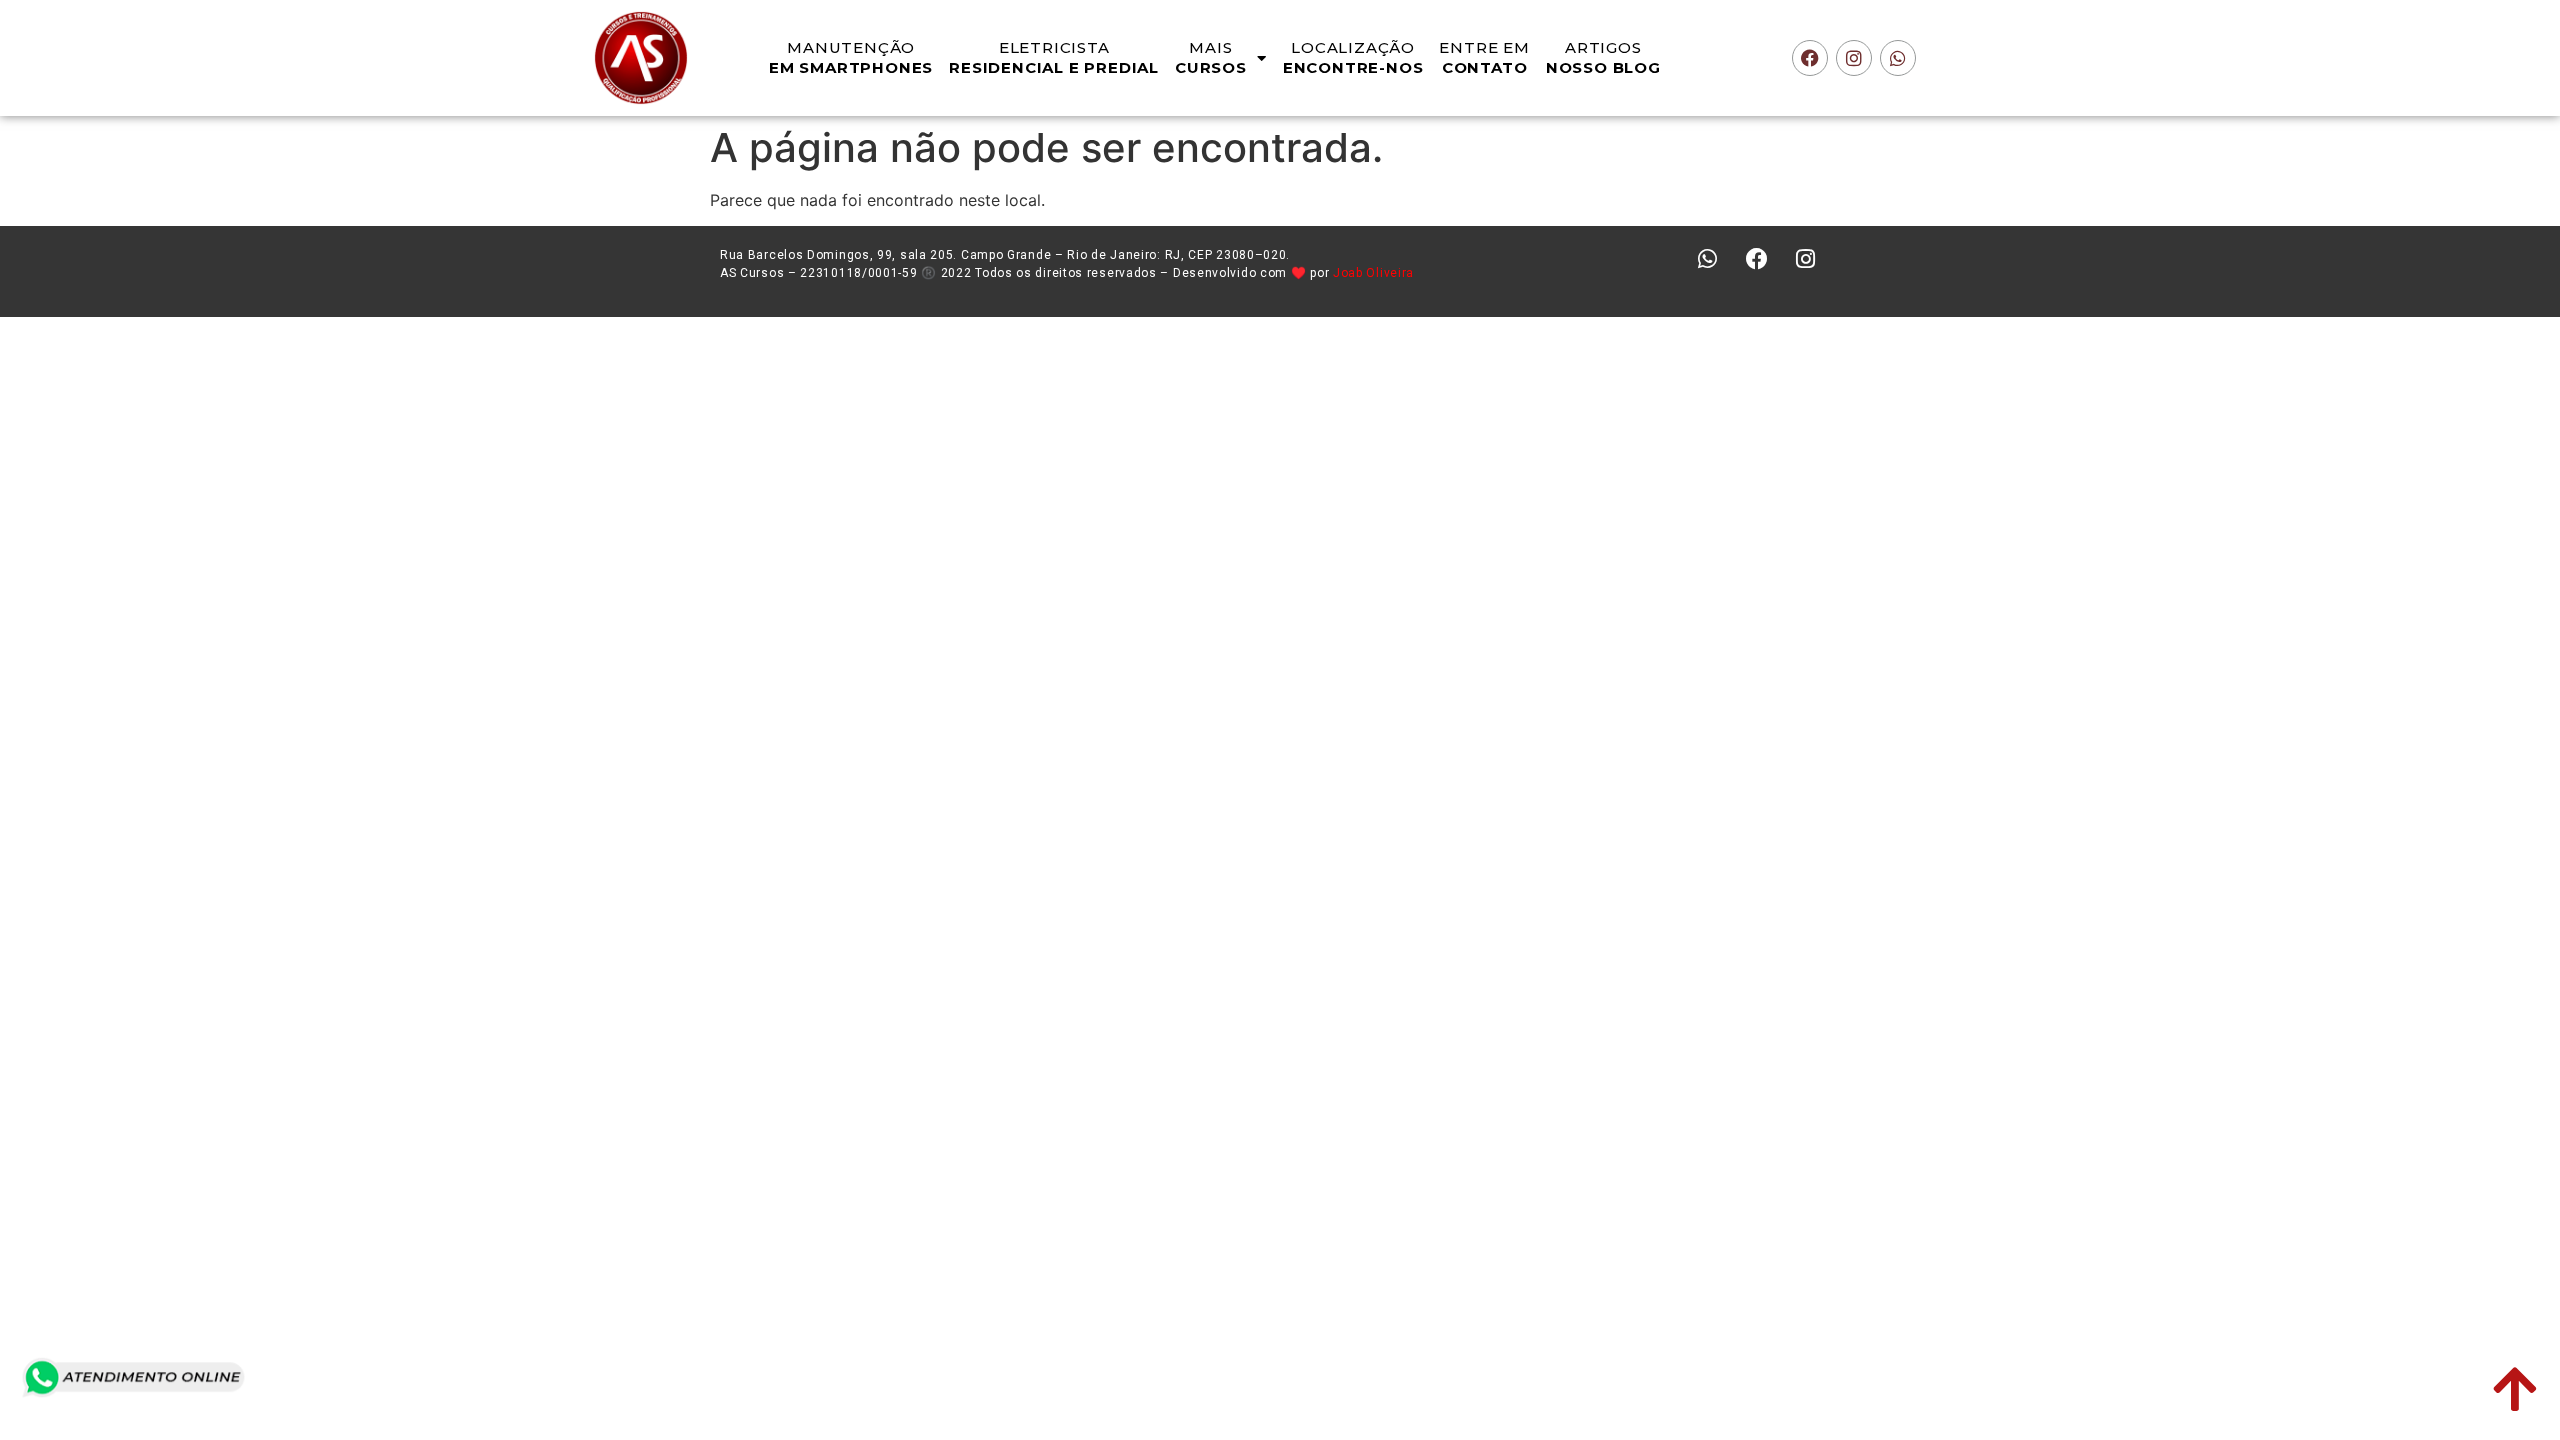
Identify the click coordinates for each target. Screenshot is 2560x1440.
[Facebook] (1810, 58)
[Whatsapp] (1898, 58)
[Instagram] (1854, 58)
